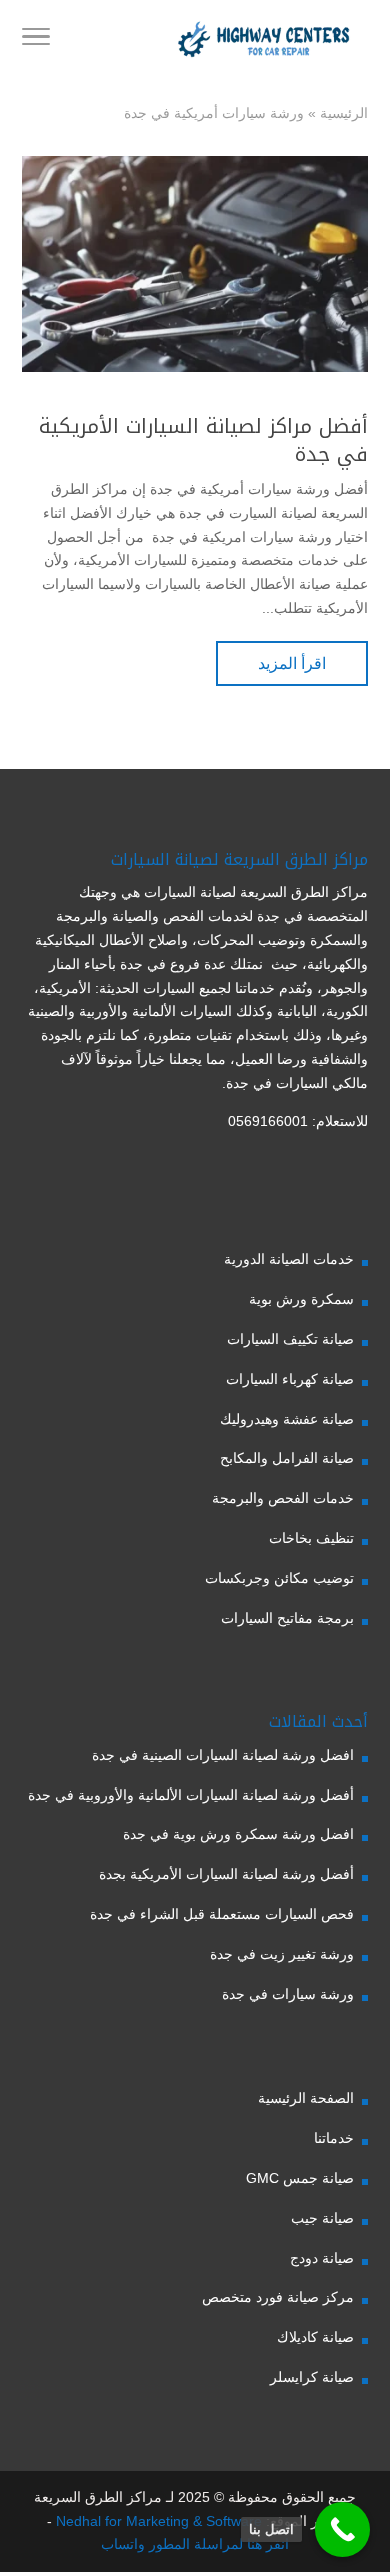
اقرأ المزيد (292, 663)
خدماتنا (334, 2138)
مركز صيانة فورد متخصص (278, 2297)
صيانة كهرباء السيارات (290, 1379)
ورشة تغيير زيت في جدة (282, 1954)
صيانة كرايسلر (312, 2377)
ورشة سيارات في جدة (288, 1994)
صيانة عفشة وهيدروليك (287, 1419)
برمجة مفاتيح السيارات (287, 1618)
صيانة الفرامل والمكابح (287, 1458)
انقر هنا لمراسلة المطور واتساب (195, 2544)
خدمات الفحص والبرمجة (283, 1498)
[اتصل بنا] (342, 2529)
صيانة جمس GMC (300, 2178)
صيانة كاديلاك (315, 2337)
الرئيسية (344, 113)
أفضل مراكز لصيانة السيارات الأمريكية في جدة (203, 440)
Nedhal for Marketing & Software (157, 2521)
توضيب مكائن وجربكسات (279, 1578)
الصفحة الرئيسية (306, 2098)
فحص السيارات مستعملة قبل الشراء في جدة (222, 1914)
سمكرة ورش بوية (301, 1299)
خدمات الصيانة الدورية (289, 1259)
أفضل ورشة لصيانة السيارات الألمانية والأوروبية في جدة (191, 1795)
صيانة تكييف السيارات (290, 1339)
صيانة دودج (322, 2258)
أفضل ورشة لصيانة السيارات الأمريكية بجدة (226, 1874)
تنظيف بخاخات (311, 1538)
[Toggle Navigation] (36, 40)
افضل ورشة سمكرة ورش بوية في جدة (238, 1834)
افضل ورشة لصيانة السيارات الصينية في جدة (223, 1755)
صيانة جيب (322, 2218)
